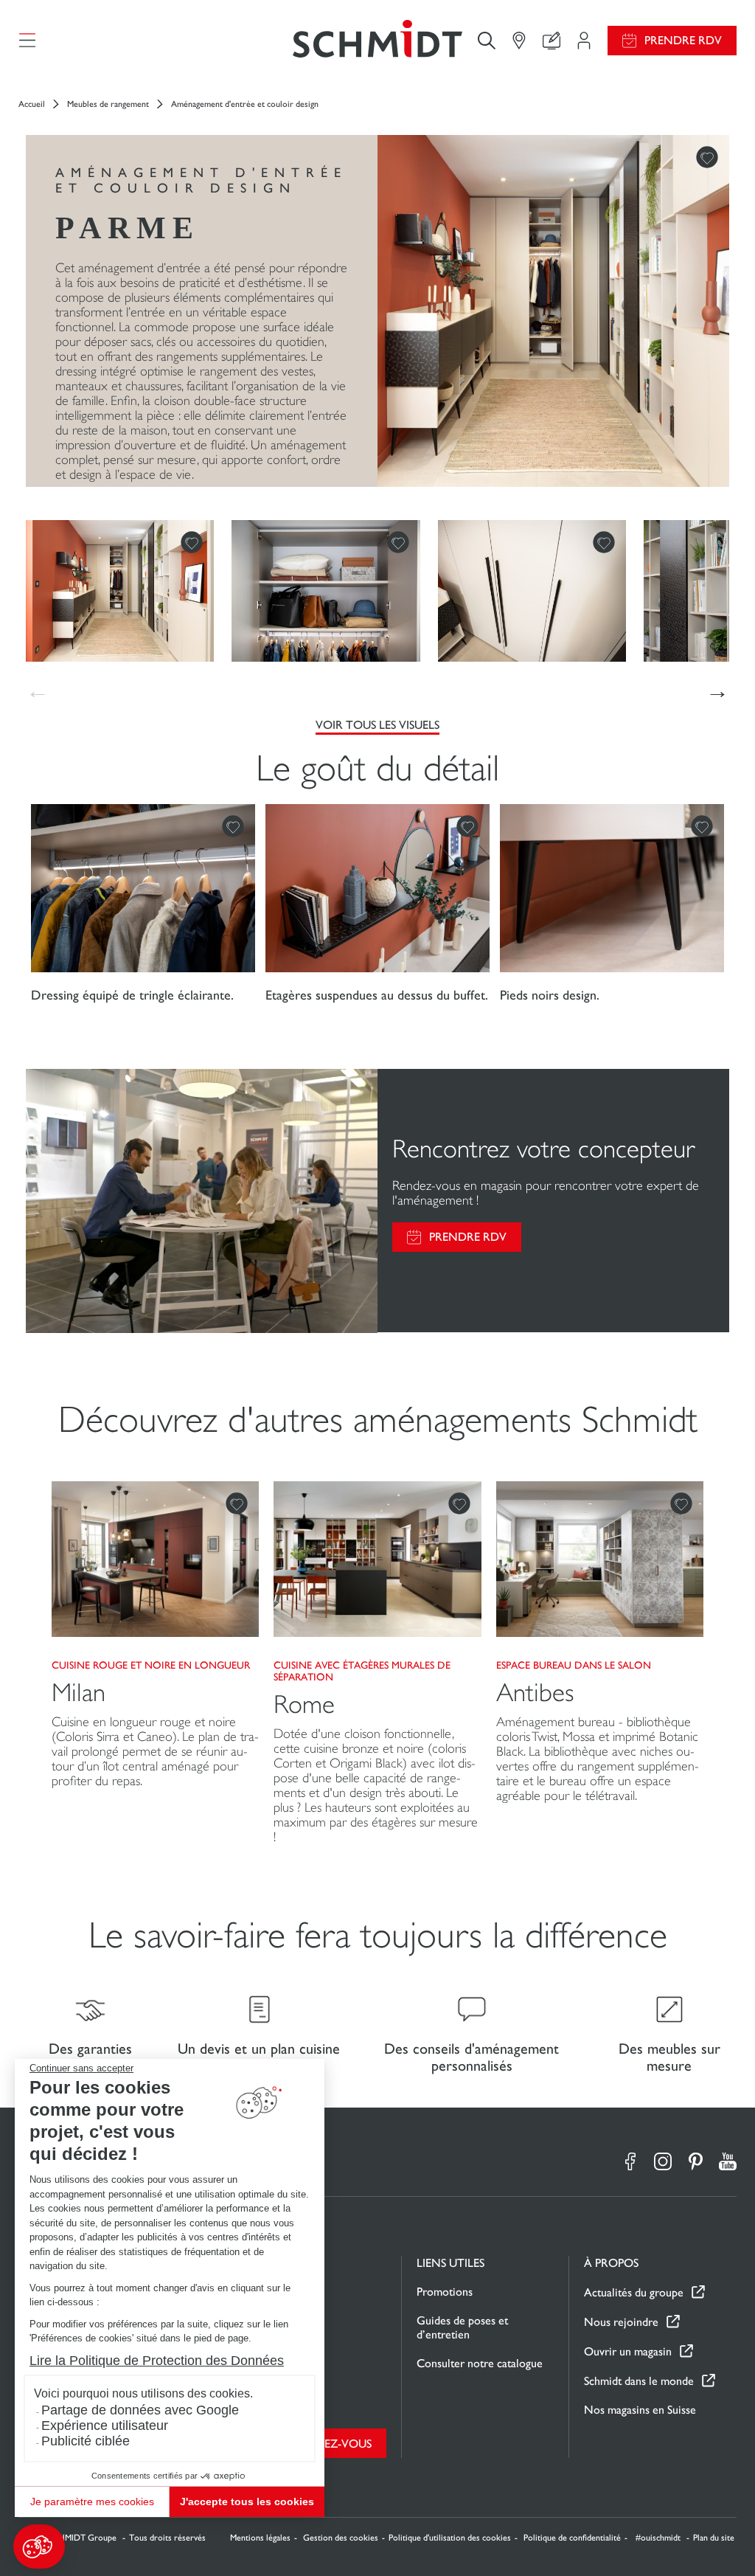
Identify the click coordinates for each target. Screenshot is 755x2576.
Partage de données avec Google (140, 2410)
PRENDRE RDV (468, 1237)
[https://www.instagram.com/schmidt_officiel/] (663, 2161)
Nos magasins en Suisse (640, 2410)
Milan (79, 1693)
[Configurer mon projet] (552, 41)
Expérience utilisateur (105, 2426)
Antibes (535, 1693)
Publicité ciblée (86, 2441)
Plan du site (714, 2538)
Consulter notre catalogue (480, 2363)
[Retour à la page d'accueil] (377, 40)
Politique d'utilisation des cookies (450, 2538)
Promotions (445, 2292)
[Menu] (27, 41)
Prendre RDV (683, 40)
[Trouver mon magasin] (519, 41)
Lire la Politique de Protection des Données (157, 2361)
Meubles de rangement (108, 104)
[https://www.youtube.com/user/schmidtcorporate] (728, 2161)
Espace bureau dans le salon (574, 1665)
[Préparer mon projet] (584, 41)
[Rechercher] (487, 40)
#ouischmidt (659, 2538)
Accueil (32, 104)
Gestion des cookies (341, 2538)
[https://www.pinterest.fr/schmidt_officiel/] (695, 2161)
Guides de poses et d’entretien (462, 2327)
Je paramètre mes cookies (92, 2501)
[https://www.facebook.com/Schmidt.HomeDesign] (630, 2161)
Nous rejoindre (621, 2322)
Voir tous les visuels (377, 725)
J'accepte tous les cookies (247, 2501)
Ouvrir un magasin (628, 2351)
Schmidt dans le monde (639, 2381)
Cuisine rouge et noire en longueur (151, 1665)
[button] (39, 2546)
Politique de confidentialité (572, 2538)
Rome (304, 1704)
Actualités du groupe (634, 2292)
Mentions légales (260, 2538)
